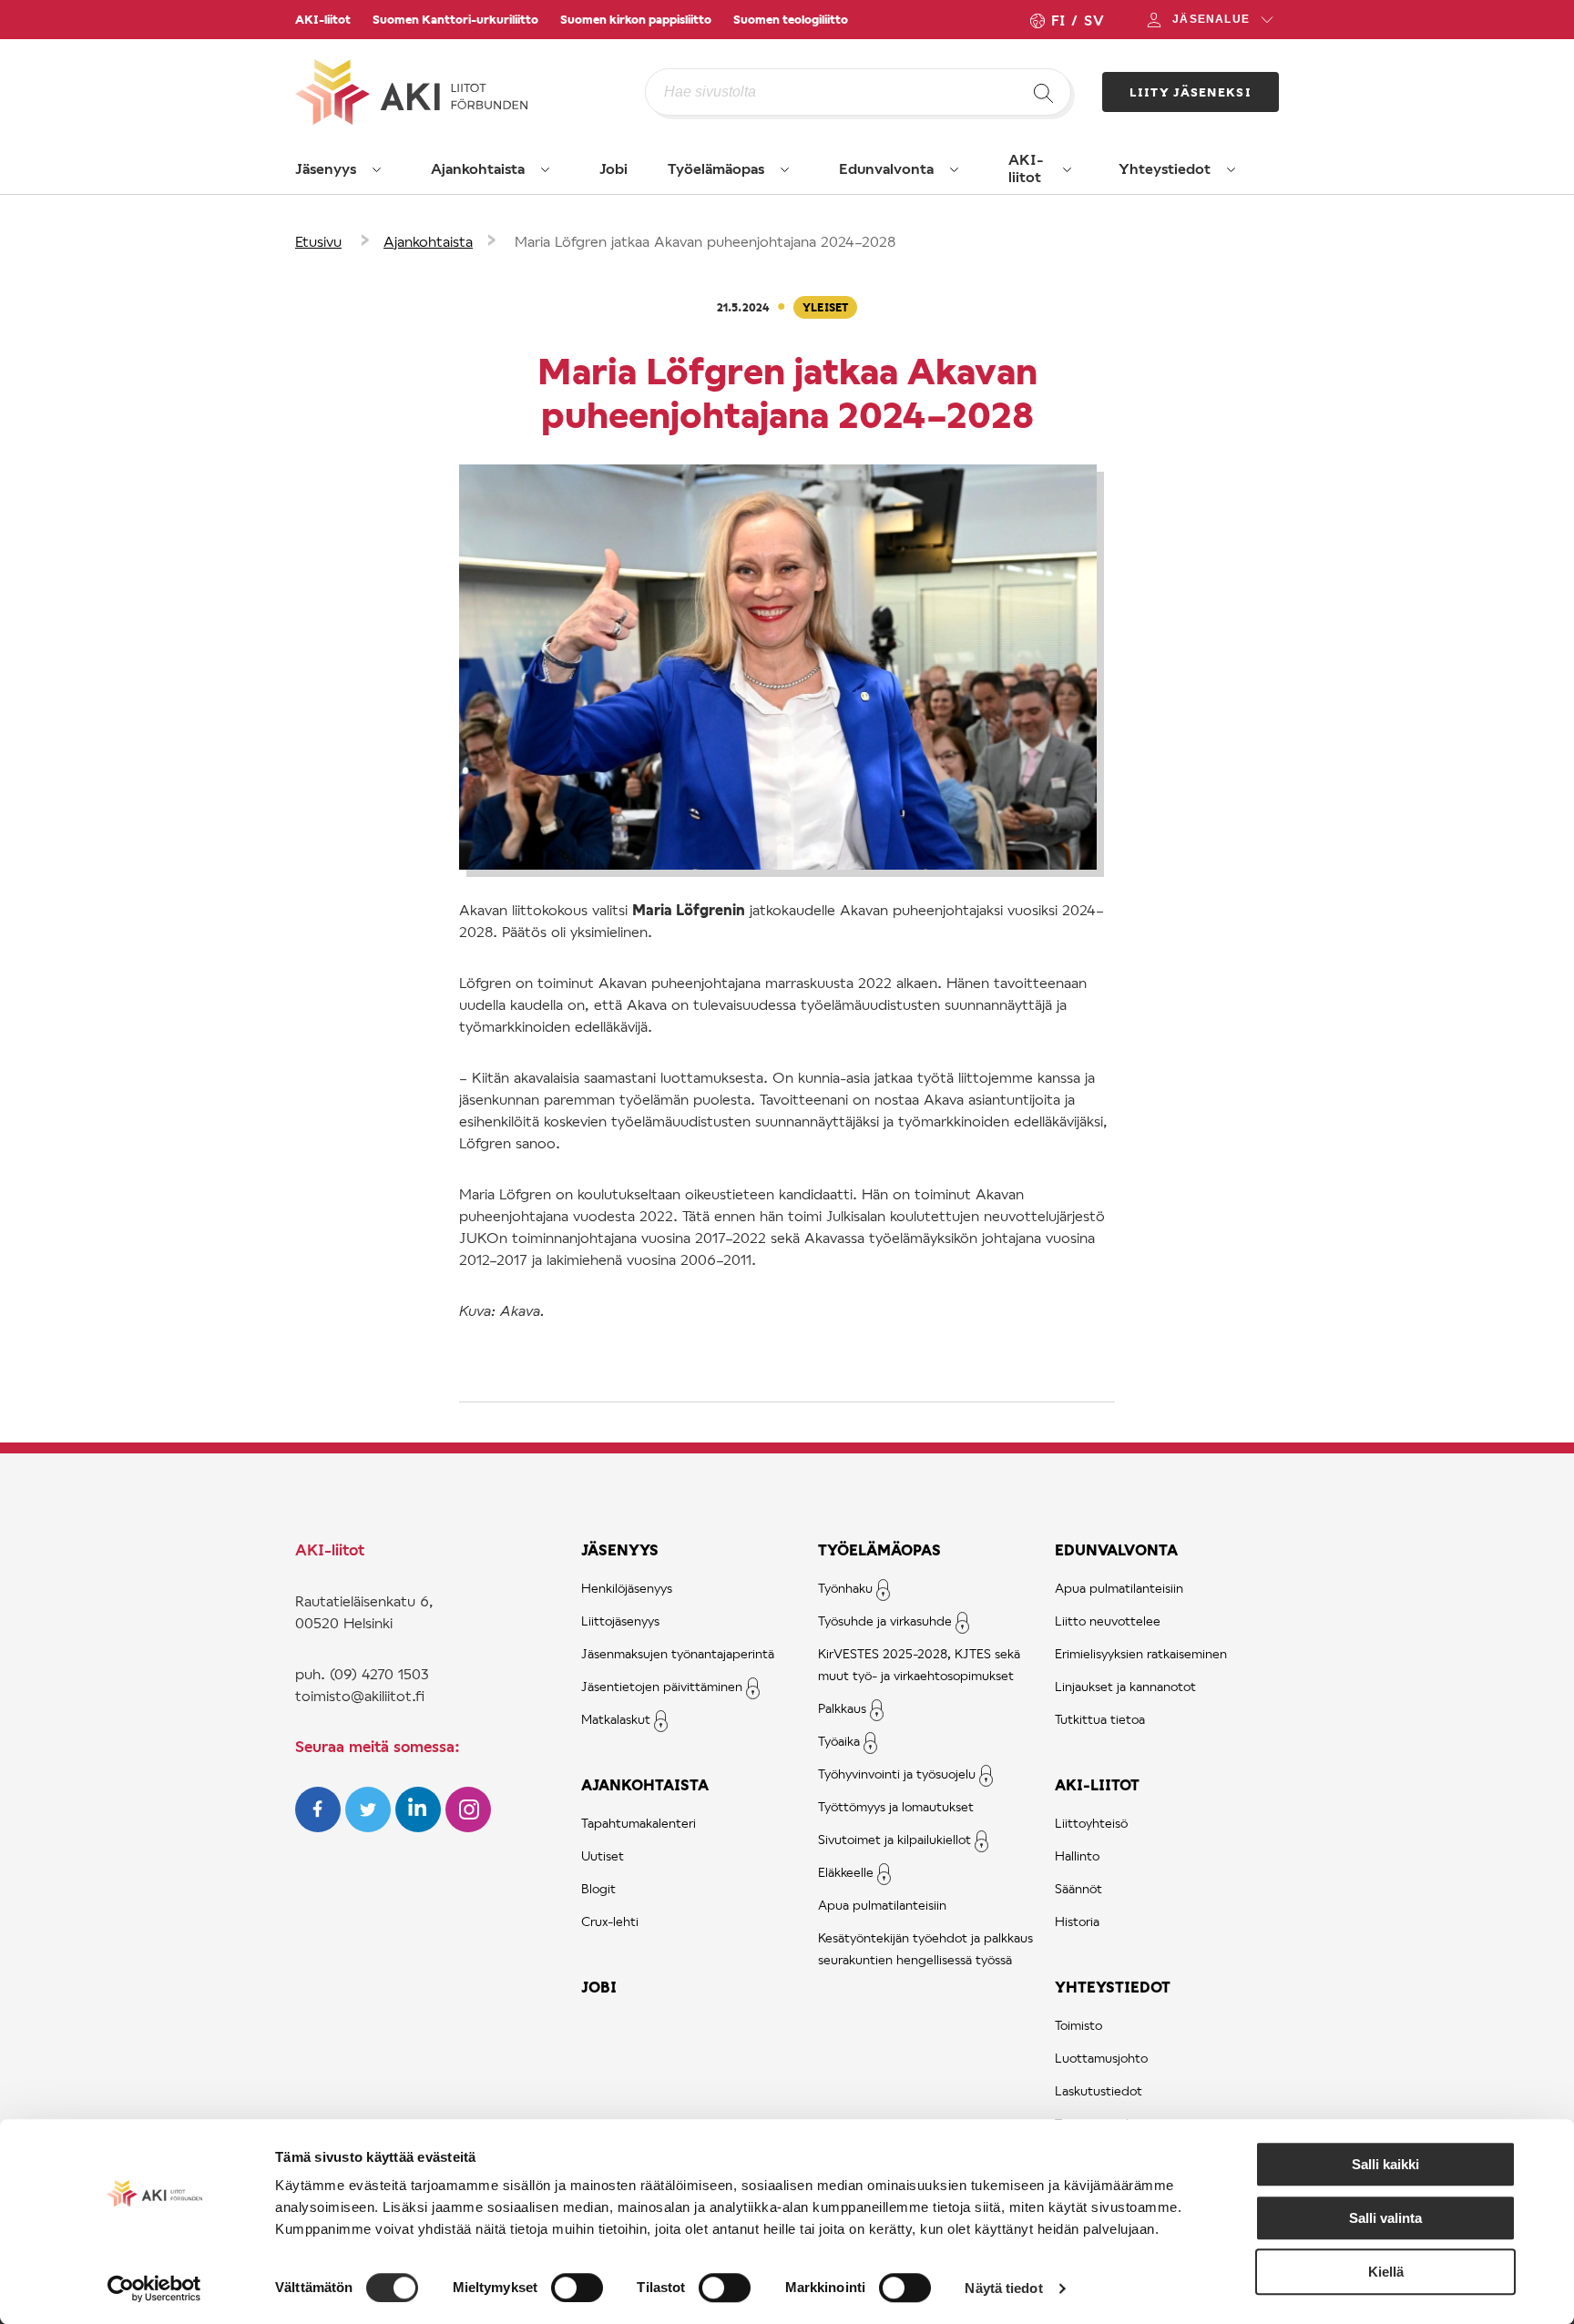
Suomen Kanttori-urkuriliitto (455, 19)
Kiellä (1386, 2272)
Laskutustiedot (1099, 2090)
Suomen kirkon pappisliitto (636, 19)
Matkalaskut (616, 1719)
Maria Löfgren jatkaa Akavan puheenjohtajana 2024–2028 (705, 241)
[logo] (470, 92)
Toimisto (1078, 2025)
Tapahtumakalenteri (639, 1823)
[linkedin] (420, 1826)
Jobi (613, 168)
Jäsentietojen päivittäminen (662, 1686)
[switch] (577, 2288)
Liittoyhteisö (1091, 1823)
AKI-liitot (323, 19)
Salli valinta (1385, 2218)
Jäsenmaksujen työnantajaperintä (678, 1653)
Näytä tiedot (1003, 2288)
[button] (377, 169)
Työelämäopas (716, 168)
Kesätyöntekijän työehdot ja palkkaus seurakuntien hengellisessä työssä (925, 1948)
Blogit (598, 1888)
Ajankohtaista (478, 168)
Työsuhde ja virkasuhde (885, 1621)
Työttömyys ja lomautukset (896, 1806)
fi (1058, 20)
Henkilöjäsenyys (627, 1588)
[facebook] (320, 1826)
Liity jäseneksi (1191, 92)
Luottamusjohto (1101, 2058)
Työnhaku (845, 1588)
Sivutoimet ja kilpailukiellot (894, 1839)
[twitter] (370, 1826)
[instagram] (468, 1826)
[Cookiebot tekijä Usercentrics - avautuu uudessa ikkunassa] (154, 2288)
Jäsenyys (326, 168)
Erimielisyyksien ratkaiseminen (1141, 1653)
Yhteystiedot (1165, 168)
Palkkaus (842, 1708)
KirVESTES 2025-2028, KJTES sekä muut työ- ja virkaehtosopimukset (919, 1664)
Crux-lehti (610, 1921)
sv (1094, 20)
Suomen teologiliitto (791, 19)
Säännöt (1078, 1888)
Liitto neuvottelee (1108, 1621)
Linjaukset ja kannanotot (1125, 1686)
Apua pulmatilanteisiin (882, 1905)
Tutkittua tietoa (1100, 1719)
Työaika (839, 1741)
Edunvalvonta (886, 168)
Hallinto (1077, 1855)
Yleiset (825, 307)
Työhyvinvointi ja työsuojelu (897, 1774)
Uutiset (603, 1855)
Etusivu (318, 241)
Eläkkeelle (846, 1872)
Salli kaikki (1385, 2164)
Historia (1077, 1921)
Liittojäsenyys (620, 1621)
